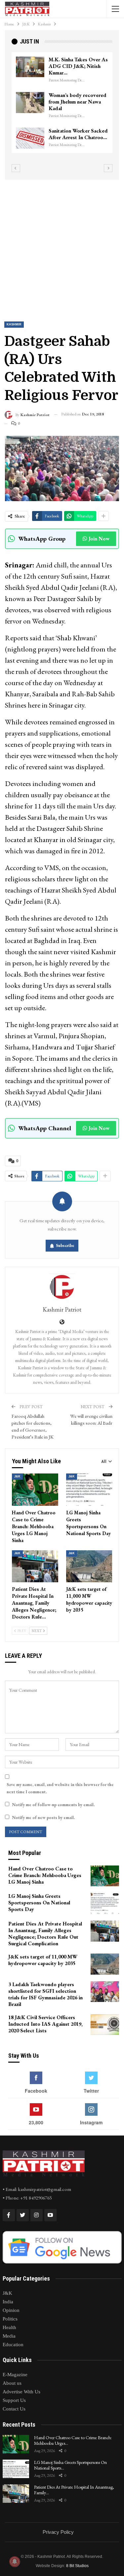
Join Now (99, 539)
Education (13, 2345)
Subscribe (65, 1245)
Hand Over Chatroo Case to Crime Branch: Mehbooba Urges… (73, 2440)
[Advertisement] (62, 245)
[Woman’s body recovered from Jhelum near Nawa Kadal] (30, 103)
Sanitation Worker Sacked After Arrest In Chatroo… (78, 134)
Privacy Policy (58, 2532)
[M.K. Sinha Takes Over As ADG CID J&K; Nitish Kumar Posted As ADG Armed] (30, 67)
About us (12, 2383)
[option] (62, 103)
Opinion (11, 2310)
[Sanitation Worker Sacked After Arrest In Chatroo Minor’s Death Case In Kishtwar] (30, 138)
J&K (17, 1476)
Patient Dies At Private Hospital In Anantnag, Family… (74, 2490)
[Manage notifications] (15, 2561)
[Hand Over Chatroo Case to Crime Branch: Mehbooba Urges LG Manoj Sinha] (35, 1490)
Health (9, 2327)
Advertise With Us (21, 2392)
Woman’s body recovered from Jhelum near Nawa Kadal (78, 102)
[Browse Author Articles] (62, 1287)
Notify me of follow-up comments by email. (53, 1805)
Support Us (14, 2400)
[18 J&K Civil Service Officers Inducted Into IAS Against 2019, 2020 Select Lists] (105, 2025)
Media (9, 2336)
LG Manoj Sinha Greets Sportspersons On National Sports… (70, 2465)
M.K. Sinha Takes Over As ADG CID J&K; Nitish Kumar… (78, 66)
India (8, 2302)
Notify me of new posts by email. (43, 1818)
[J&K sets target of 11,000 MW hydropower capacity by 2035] (89, 1566)
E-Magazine (15, 2375)
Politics (10, 2319)
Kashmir (14, 324)
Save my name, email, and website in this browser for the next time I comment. (60, 1788)
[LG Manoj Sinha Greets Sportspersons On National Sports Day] (89, 1490)
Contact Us (14, 2409)
